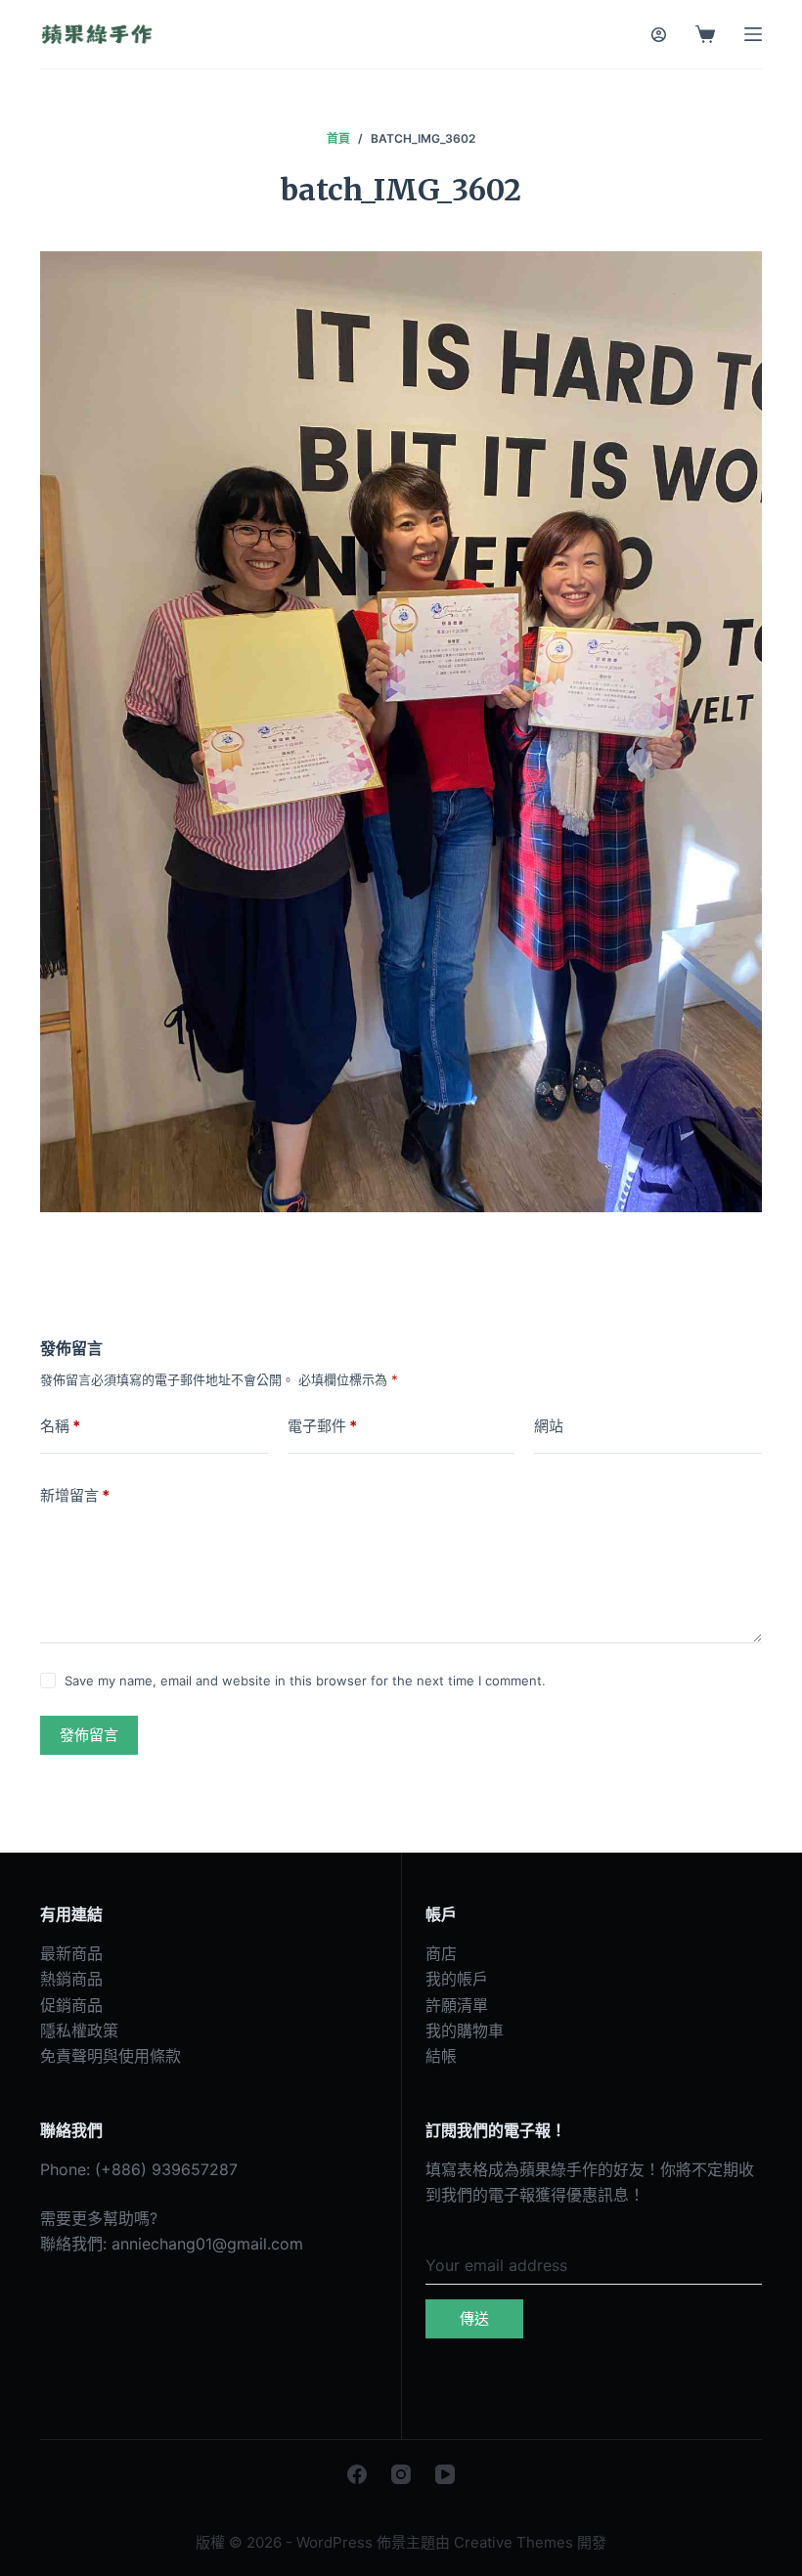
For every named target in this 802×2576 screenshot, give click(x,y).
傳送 (474, 2318)
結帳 (441, 2056)
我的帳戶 (457, 1979)
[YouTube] (445, 2474)
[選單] (753, 34)
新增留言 (75, 1495)
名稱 (60, 1426)
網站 (549, 1426)
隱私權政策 (79, 2030)
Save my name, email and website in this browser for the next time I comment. (305, 1681)
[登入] (659, 35)
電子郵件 (322, 1426)
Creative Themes (513, 2542)
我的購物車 (465, 2030)
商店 (441, 1953)
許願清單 (457, 2005)
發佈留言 (89, 1735)
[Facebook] (357, 2474)
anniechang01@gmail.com (207, 2244)
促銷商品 (71, 2005)
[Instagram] (401, 2474)
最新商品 (71, 1953)
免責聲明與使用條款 (111, 2056)
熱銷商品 (71, 1979)
